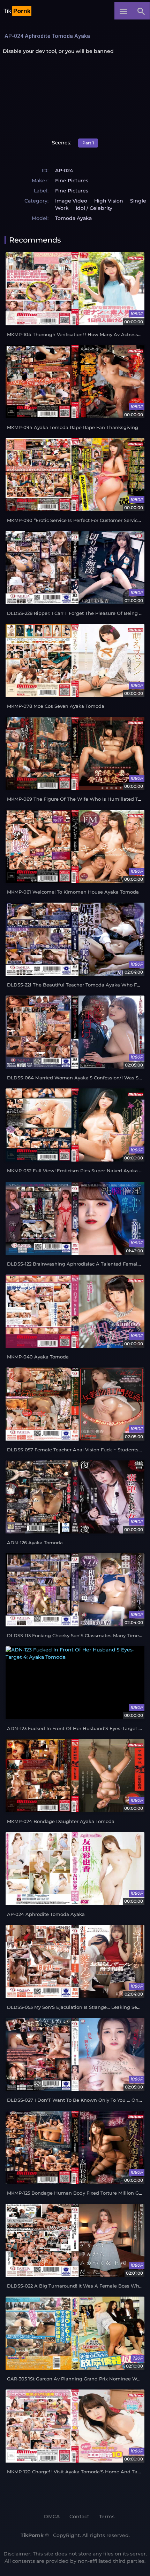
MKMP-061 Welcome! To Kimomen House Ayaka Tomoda (73, 892)
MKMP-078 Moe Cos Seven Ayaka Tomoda (56, 706)
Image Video (71, 201)
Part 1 (88, 143)
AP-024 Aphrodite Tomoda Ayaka (46, 1914)
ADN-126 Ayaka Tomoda (35, 1543)
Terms (107, 2516)
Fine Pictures (72, 181)
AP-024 (64, 171)
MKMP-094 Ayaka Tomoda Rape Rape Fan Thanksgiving (73, 427)
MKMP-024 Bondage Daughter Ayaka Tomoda (61, 1821)
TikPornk (32, 2535)
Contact (79, 2516)
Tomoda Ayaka (73, 218)
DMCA (52, 2516)
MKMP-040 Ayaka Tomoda (38, 1357)
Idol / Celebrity (94, 208)
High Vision (109, 201)
